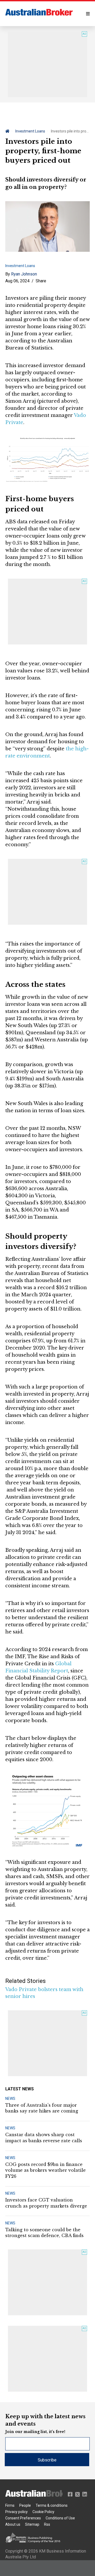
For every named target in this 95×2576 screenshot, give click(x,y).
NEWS (10, 2099)
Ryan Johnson (24, 274)
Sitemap (32, 2524)
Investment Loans (30, 131)
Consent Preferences (23, 2518)
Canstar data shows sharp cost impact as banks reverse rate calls (44, 2137)
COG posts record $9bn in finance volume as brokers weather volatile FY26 (46, 2170)
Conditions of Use (60, 2518)
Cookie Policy (43, 2512)
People (25, 2505)
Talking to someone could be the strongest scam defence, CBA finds (44, 2233)
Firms (10, 2505)
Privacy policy (16, 2512)
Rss (47, 2524)
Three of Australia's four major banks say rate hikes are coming (42, 2108)
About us (13, 2524)
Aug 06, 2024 (17, 281)
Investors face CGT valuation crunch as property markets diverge (46, 2203)
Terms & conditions (52, 2505)
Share (41, 281)
